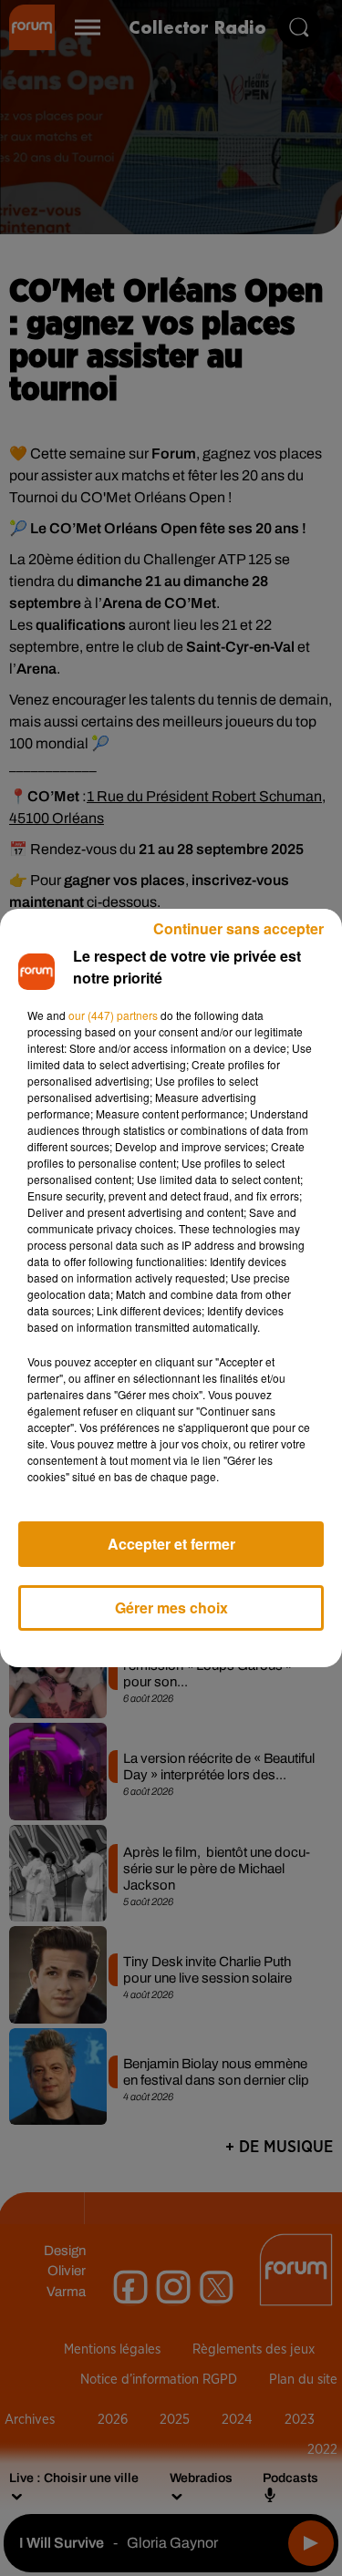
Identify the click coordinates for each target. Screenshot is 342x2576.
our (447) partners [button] (113, 1015)
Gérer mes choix (171, 1607)
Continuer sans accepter (238, 928)
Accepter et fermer (171, 1544)
